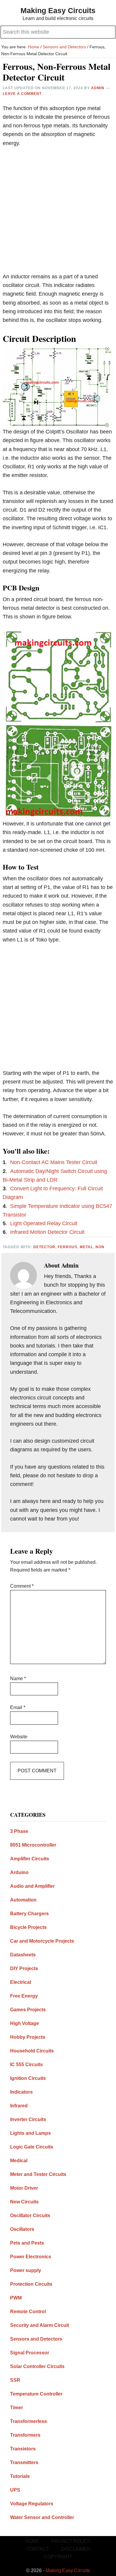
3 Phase (19, 1831)
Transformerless (29, 2421)
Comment (22, 1586)
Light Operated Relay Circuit (44, 1223)
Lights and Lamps (30, 2133)
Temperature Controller (36, 2394)
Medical (19, 2161)
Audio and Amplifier (32, 1886)
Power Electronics (31, 2257)
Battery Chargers (29, 1914)
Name (18, 1679)
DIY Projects (24, 1968)
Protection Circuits (31, 2284)
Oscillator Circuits (30, 2215)
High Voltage (25, 2023)
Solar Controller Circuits (37, 2366)
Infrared (19, 2106)
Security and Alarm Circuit (40, 2325)
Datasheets (23, 1955)
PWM (16, 2298)
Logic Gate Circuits (32, 2147)
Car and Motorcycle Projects (42, 1941)
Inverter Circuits (28, 2119)
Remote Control (28, 2312)
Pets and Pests (27, 2243)
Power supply (26, 2270)
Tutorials (20, 2476)
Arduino (19, 1872)
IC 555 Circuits (26, 2065)
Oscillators (22, 2229)
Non (100, 1247)
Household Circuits (32, 2051)
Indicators (21, 2092)
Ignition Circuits (28, 2078)
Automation (23, 1900)
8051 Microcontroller (33, 1845)
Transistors (23, 2449)
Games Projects (28, 2010)
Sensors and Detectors (36, 2339)
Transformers (25, 2435)
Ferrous (68, 1247)
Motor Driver (24, 2188)
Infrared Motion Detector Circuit (47, 1232)
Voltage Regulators (32, 2504)
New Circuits (24, 2202)
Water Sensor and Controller (42, 2517)
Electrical (21, 1982)
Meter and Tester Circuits (38, 2174)
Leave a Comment (22, 94)
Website (19, 1737)
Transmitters (24, 2462)
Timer (17, 2408)
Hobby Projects (28, 2037)
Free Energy (24, 1996)
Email (18, 1707)
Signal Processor (30, 2353)
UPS (15, 2490)
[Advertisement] (58, 214)
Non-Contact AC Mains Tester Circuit (54, 1162)
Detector (44, 1247)
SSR (15, 2380)
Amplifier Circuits (30, 1859)
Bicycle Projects (28, 1927)
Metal (86, 1247)
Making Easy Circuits (58, 10)
